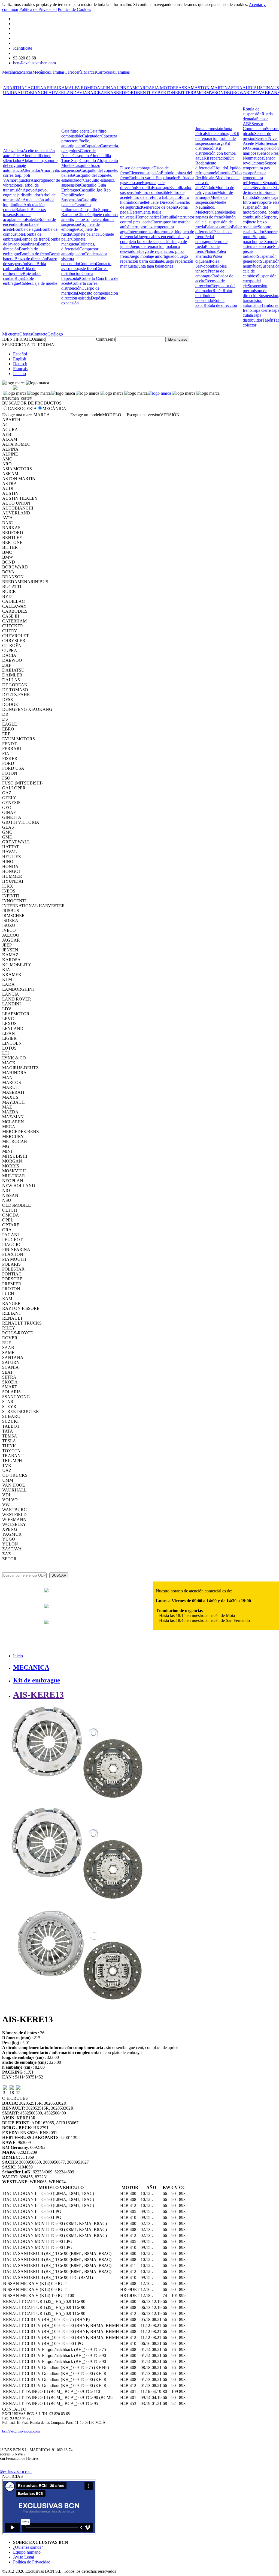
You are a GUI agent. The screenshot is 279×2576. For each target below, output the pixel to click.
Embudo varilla (142, 178)
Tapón (268, 320)
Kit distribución (213, 146)
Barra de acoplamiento (17, 217)
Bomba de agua (26, 229)
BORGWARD (240, 93)
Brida (32, 264)
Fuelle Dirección (162, 202)
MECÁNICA (54, 408)
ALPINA (105, 88)
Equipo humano (27, 2552)
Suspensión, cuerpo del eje (260, 281)
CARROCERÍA (22, 408)
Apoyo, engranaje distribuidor (25, 192)
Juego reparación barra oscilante (154, 259)
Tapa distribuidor (253, 318)
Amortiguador (18, 180)
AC (24, 88)
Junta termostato (209, 129)
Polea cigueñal (209, 259)
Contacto (40, 334)
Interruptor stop (142, 232)
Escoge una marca (18, 415)
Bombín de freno (34, 254)
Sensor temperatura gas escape (260, 168)
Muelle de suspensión (211, 200)
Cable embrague (18, 281)
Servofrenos (263, 188)
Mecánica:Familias (48, 72)
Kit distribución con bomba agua (216, 153)
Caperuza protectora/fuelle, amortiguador (89, 141)
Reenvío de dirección (210, 283)
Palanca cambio (218, 227)
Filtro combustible (154, 192)
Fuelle (143, 202)
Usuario (39, 339)
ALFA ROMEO (83, 88)
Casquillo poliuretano (76, 207)
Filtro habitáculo (166, 197)
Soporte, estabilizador (257, 229)
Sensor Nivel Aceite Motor (260, 141)
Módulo (208, 188)
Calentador (91, 136)
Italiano (19, 374)
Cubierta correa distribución (79, 286)
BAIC (93, 93)
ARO (144, 88)
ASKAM (186, 88)
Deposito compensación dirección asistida (90, 296)
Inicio (18, 1656)
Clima (82, 215)
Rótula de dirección (220, 305)
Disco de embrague (137, 168)
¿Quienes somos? (28, 2547)
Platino (210, 251)
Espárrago (160, 188)
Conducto (87, 264)
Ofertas (26, 334)
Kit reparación (216, 158)
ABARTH (12, 88)
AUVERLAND (63, 93)
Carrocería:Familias (113, 72)
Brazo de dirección (31, 259)
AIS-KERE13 (38, 1695)
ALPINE (121, 88)
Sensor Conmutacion (254, 126)
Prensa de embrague (210, 273)
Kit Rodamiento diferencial (214, 163)
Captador (92, 146)
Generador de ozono (160, 207)
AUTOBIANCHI (33, 93)
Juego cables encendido (158, 237)
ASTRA (235, 88)
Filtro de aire (141, 197)
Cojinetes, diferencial (78, 246)
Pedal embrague (205, 239)
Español (20, 354)
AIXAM (61, 88)
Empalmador (167, 178)
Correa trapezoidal (77, 276)
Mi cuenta (11, 334)
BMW (209, 93)
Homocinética (148, 217)
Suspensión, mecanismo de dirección (256, 291)
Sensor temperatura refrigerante (254, 178)
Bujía (19, 278)
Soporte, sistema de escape (261, 244)
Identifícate (23, 48)
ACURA (35, 88)
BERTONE (168, 93)
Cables (26, 283)
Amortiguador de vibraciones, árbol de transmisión (31, 185)
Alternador (31, 170)
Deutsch (20, 364)
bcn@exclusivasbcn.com (34, 63)
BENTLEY (147, 93)
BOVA (259, 93)
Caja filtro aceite (75, 131)
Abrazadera (13, 151)
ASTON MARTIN (211, 88)
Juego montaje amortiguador (154, 256)
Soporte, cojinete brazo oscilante (260, 222)
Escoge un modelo (86, 415)
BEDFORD (127, 93)
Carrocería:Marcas (80, 72)
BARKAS (107, 93)
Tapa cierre (261, 310)
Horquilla (168, 217)
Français (20, 369)
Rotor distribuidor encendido (214, 296)
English (20, 359)
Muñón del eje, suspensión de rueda (216, 222)
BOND (221, 93)
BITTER (186, 93)
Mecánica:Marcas (17, 72)
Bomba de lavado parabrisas (32, 242)
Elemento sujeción (145, 173)
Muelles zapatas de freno (216, 215)
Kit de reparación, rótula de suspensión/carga (217, 138)
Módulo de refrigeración (215, 190)
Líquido (220, 168)
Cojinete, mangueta (74, 242)
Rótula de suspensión (252, 111)
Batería (32, 219)
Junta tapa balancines (155, 266)
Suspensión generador (260, 259)
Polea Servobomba (207, 264)
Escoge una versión (143, 415)
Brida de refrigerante (20, 271)
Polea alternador (211, 254)
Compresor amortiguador (80, 251)
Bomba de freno (34, 239)
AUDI (248, 88)
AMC (134, 88)
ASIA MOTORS (164, 88)
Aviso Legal (24, 2557)
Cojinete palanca (85, 234)
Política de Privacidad (38, 9)
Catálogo (55, 334)
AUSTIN (262, 88)
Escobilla (144, 188)
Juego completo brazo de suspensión (154, 239)
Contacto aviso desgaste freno (86, 266)
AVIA (82, 93)
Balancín (23, 210)
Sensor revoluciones (259, 161)
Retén (218, 291)
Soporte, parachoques (255, 239)
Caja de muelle (44, 283)
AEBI (48, 88)
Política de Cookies (74, 9)
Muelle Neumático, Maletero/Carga (211, 207)
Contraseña (106, 339)
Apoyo (29, 190)
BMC (198, 93)
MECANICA (31, 1667)
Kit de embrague (219, 134)
